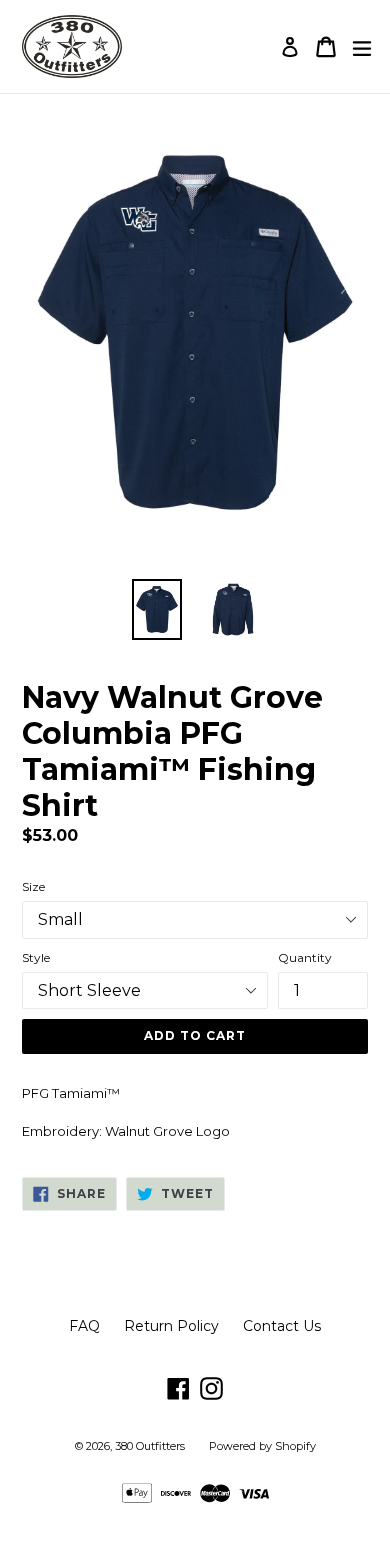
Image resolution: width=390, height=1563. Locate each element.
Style (36, 957)
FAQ (84, 1326)
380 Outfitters (150, 1446)
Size (33, 886)
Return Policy (171, 1326)
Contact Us (282, 1326)
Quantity (305, 957)
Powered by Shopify (262, 1446)
